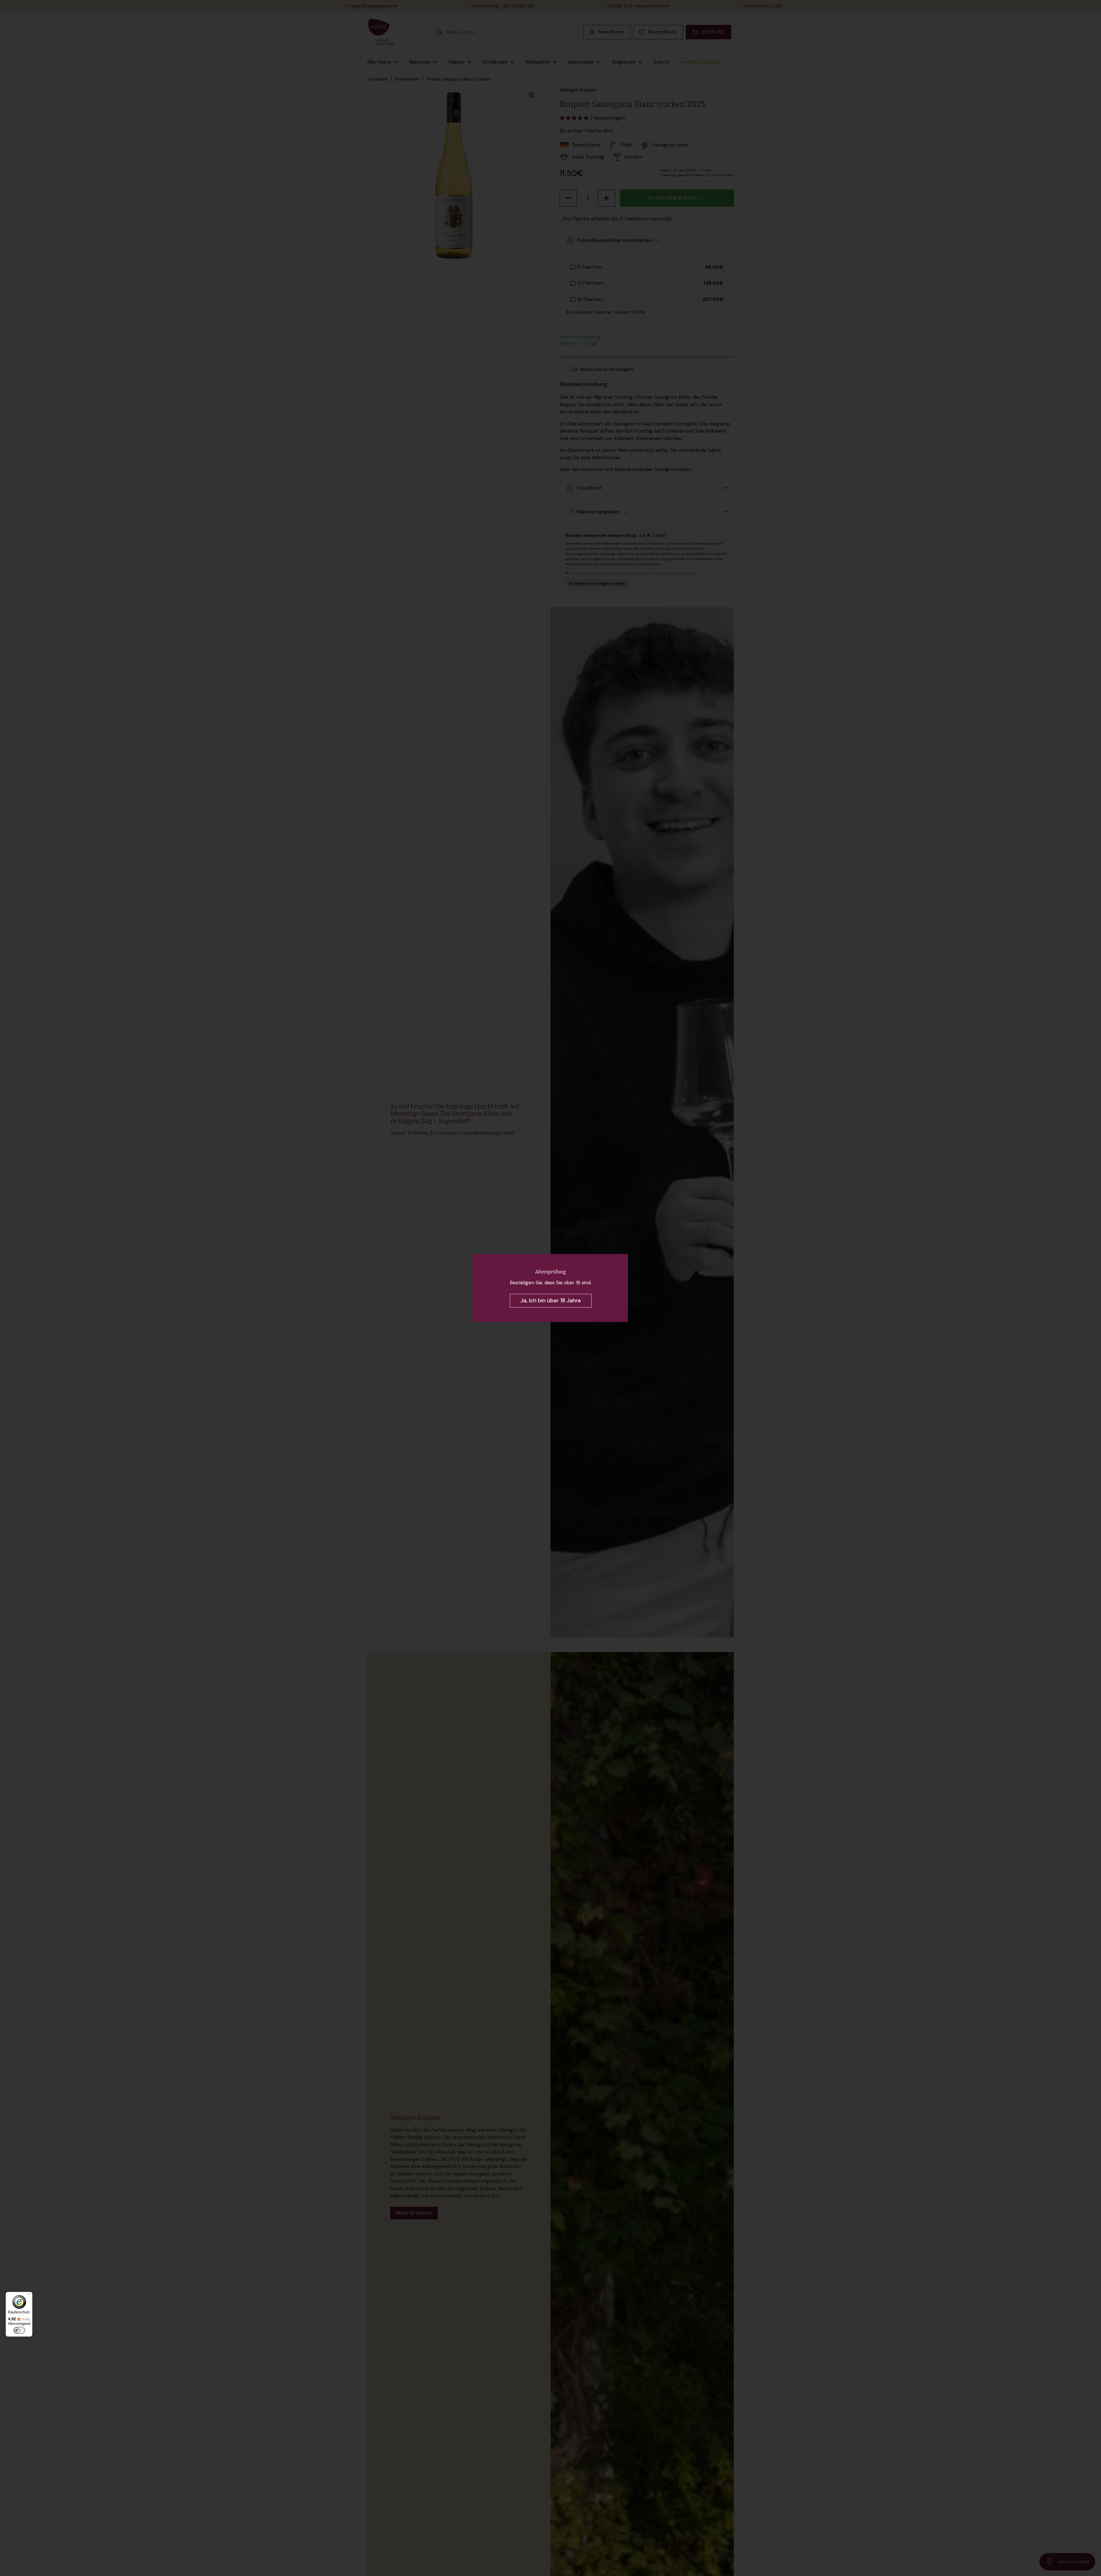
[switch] (19, 2330)
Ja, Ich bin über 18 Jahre (551, 1301)
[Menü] (29, 2295)
